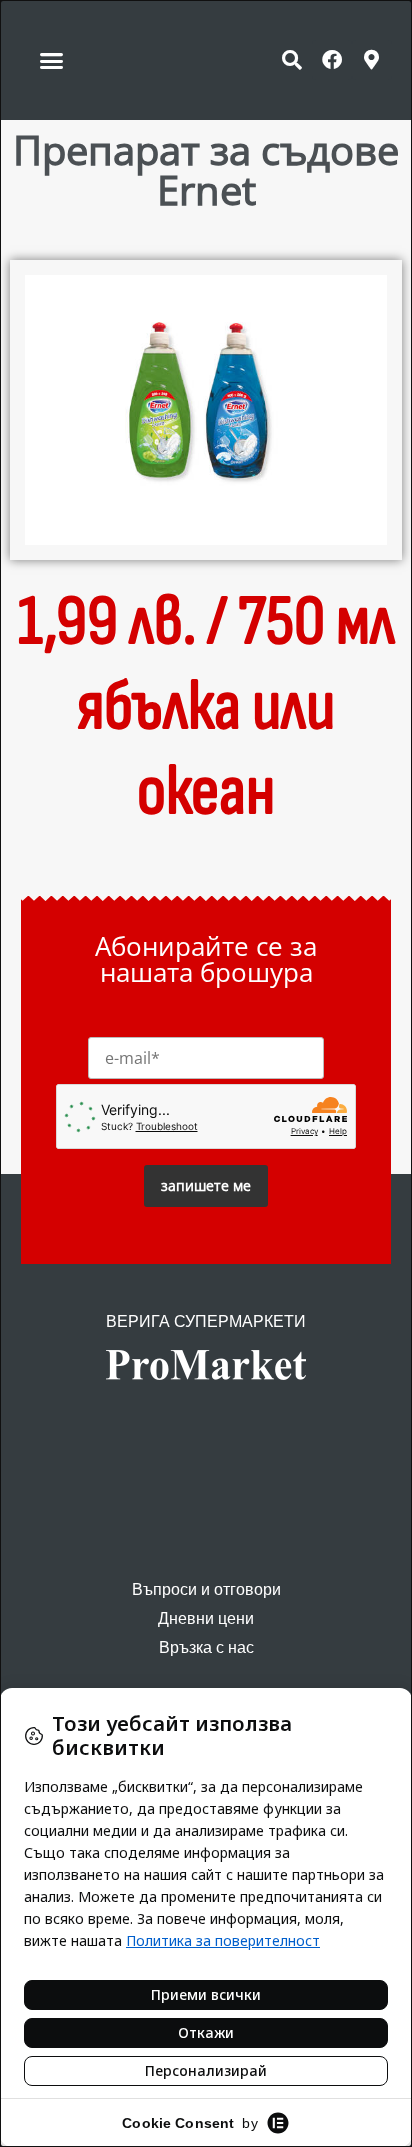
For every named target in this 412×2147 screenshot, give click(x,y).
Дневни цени (206, 1618)
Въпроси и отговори (206, 1589)
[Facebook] (332, 60)
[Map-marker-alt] (372, 60)
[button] (52, 60)
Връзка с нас (206, 1647)
